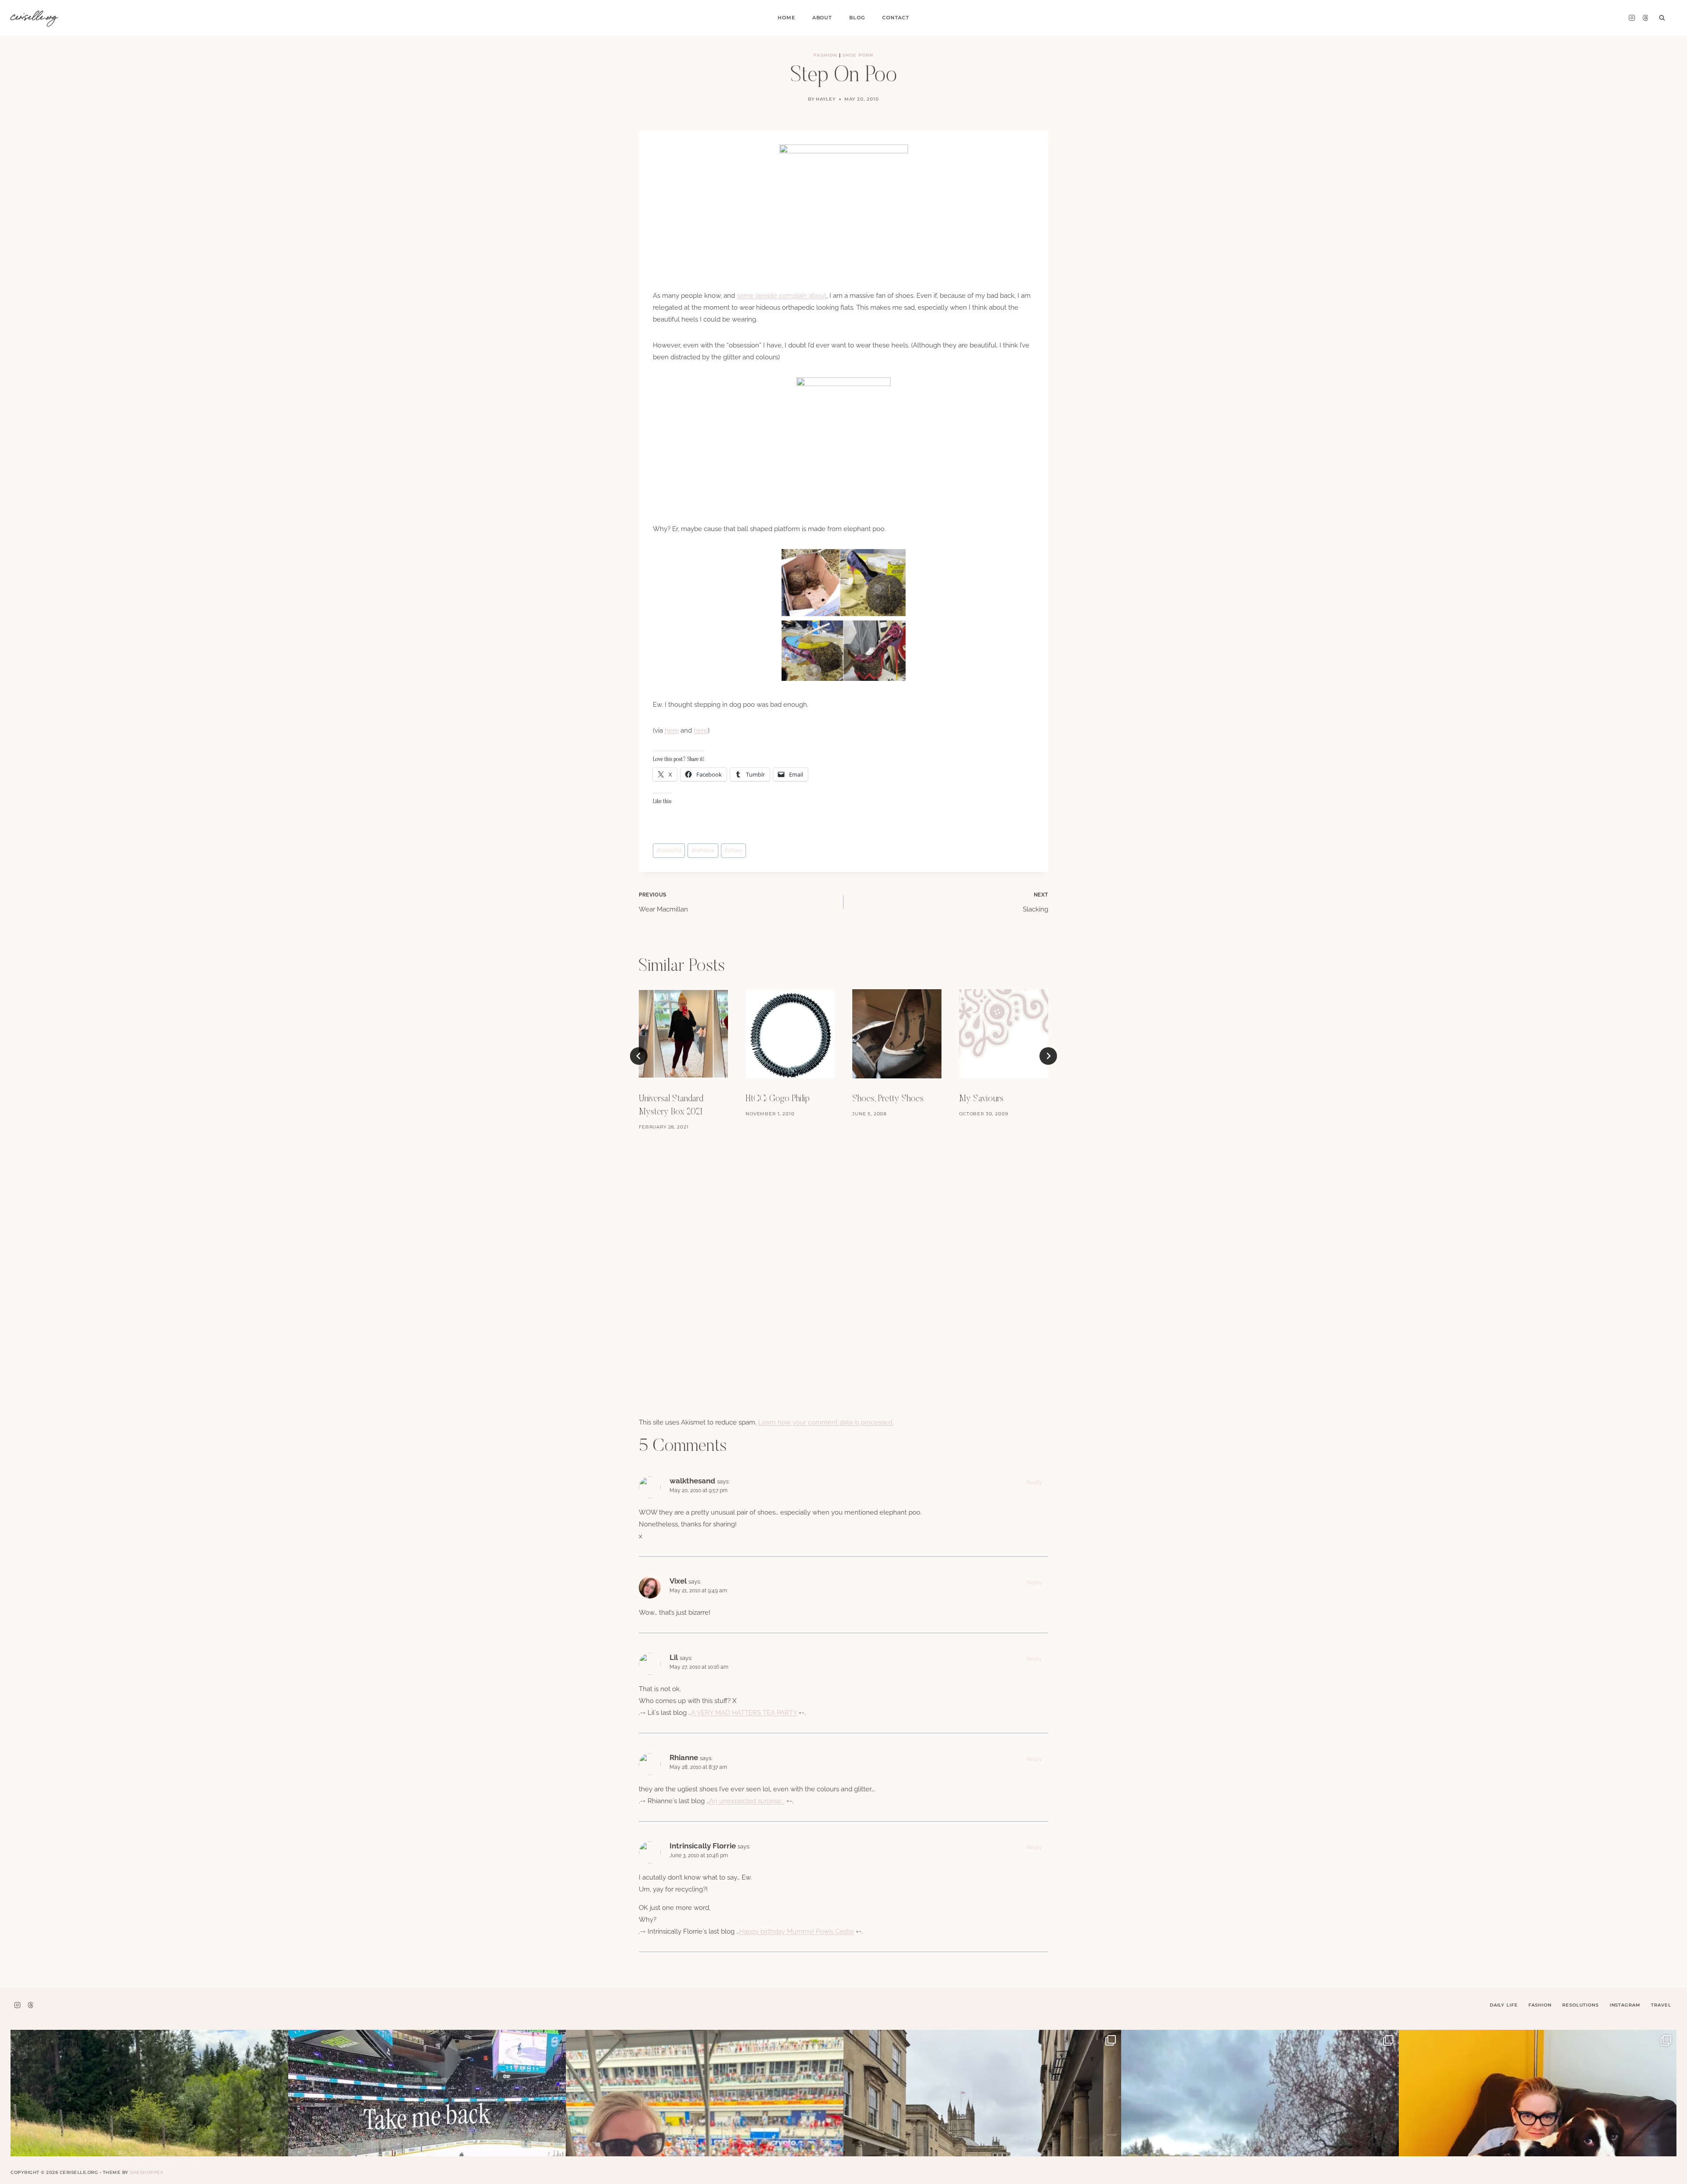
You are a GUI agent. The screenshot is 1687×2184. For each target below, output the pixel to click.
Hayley (826, 99)
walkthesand (692, 1481)
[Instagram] (1632, 18)
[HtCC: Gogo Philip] (790, 1034)
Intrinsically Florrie (703, 1846)
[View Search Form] (1662, 18)
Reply (1034, 1482)
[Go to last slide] (639, 1056)
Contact (896, 18)
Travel (1661, 2005)
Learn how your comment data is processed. (826, 1422)
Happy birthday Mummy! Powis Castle (796, 1931)
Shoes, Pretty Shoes (888, 1099)
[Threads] (1645, 18)
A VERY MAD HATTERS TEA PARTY (744, 1713)
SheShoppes (147, 2172)
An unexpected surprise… (747, 1801)
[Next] (1048, 1056)
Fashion (825, 55)
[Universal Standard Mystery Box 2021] (683, 1034)
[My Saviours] (1004, 1034)
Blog (857, 18)
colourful (669, 850)
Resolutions (1580, 2005)
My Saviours (981, 1099)
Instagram (1625, 2005)
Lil (674, 1657)
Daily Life (1504, 2005)
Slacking (1035, 903)
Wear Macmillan (663, 903)
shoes (733, 850)
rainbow (703, 850)
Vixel (678, 1581)
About (822, 18)
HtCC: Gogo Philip (778, 1099)
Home (786, 18)
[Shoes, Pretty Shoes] (897, 1034)
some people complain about (782, 296)
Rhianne (684, 1757)
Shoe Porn (858, 55)
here (672, 730)
